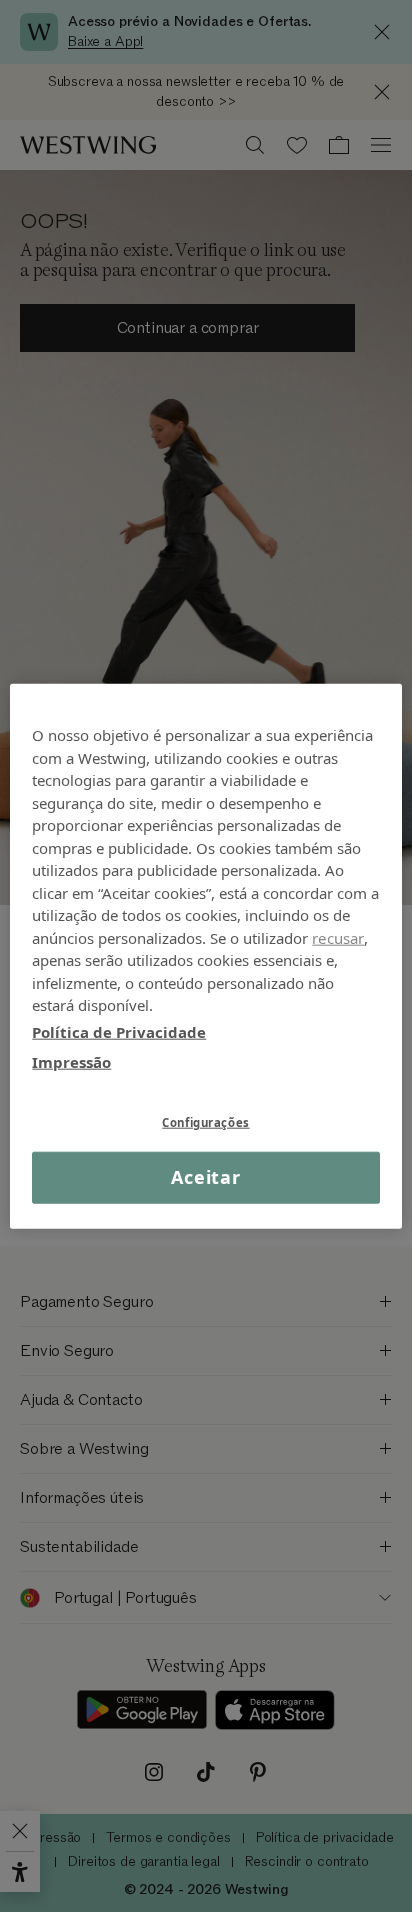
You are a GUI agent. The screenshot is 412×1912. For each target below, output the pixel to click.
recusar (338, 937)
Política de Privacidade (119, 1031)
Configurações (205, 1121)
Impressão (71, 1062)
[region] (205, 956)
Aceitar (206, 1177)
